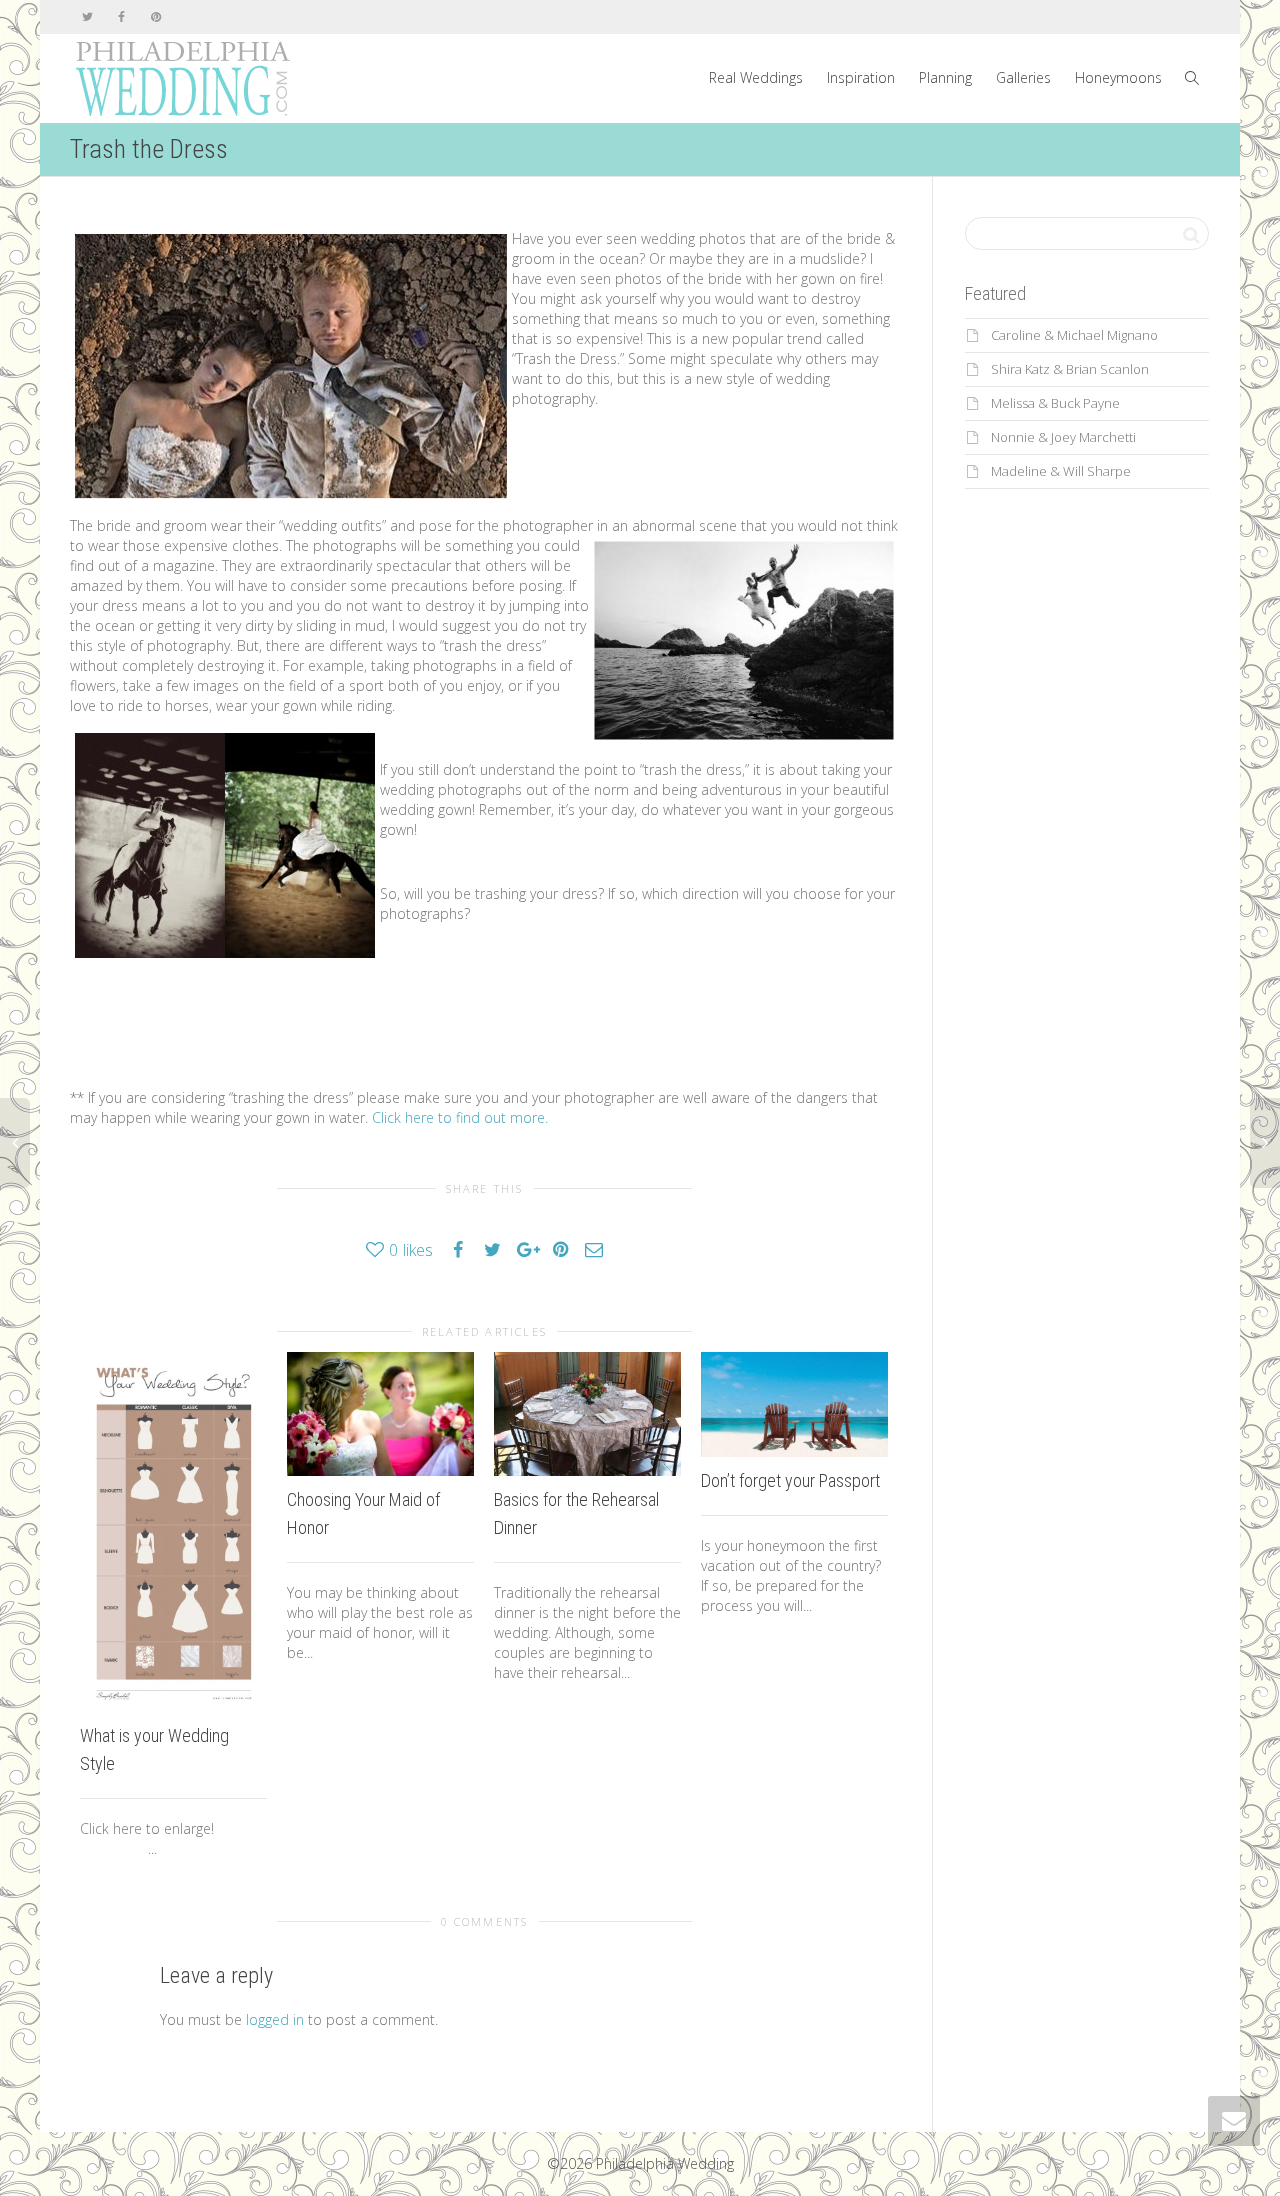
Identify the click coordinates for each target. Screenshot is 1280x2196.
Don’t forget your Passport (790, 1480)
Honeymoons (1118, 77)
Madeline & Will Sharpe (1061, 471)
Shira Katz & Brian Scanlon (1070, 369)
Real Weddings (756, 77)
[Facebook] (121, 16)
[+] (173, 1532)
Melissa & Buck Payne (1055, 403)
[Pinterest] (155, 16)
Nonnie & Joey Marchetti (1063, 437)
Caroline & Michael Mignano (1074, 335)
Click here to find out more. (460, 1117)
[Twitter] (87, 16)
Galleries (1023, 77)
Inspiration (861, 77)
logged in (275, 2019)
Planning (945, 77)
